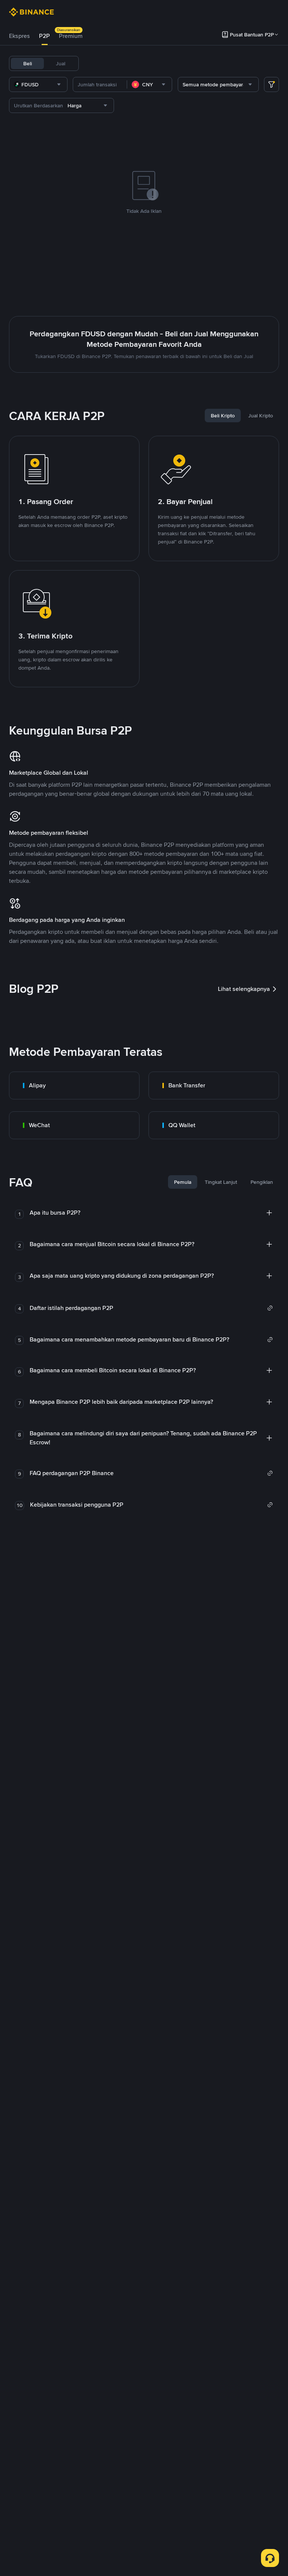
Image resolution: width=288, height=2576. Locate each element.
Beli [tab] (28, 63)
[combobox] (38, 84)
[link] (74, 1086)
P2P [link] (44, 36)
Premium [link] (71, 36)
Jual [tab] (61, 63)
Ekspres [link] (19, 36)
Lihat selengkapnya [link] (244, 989)
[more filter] (271, 84)
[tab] (19, 36)
